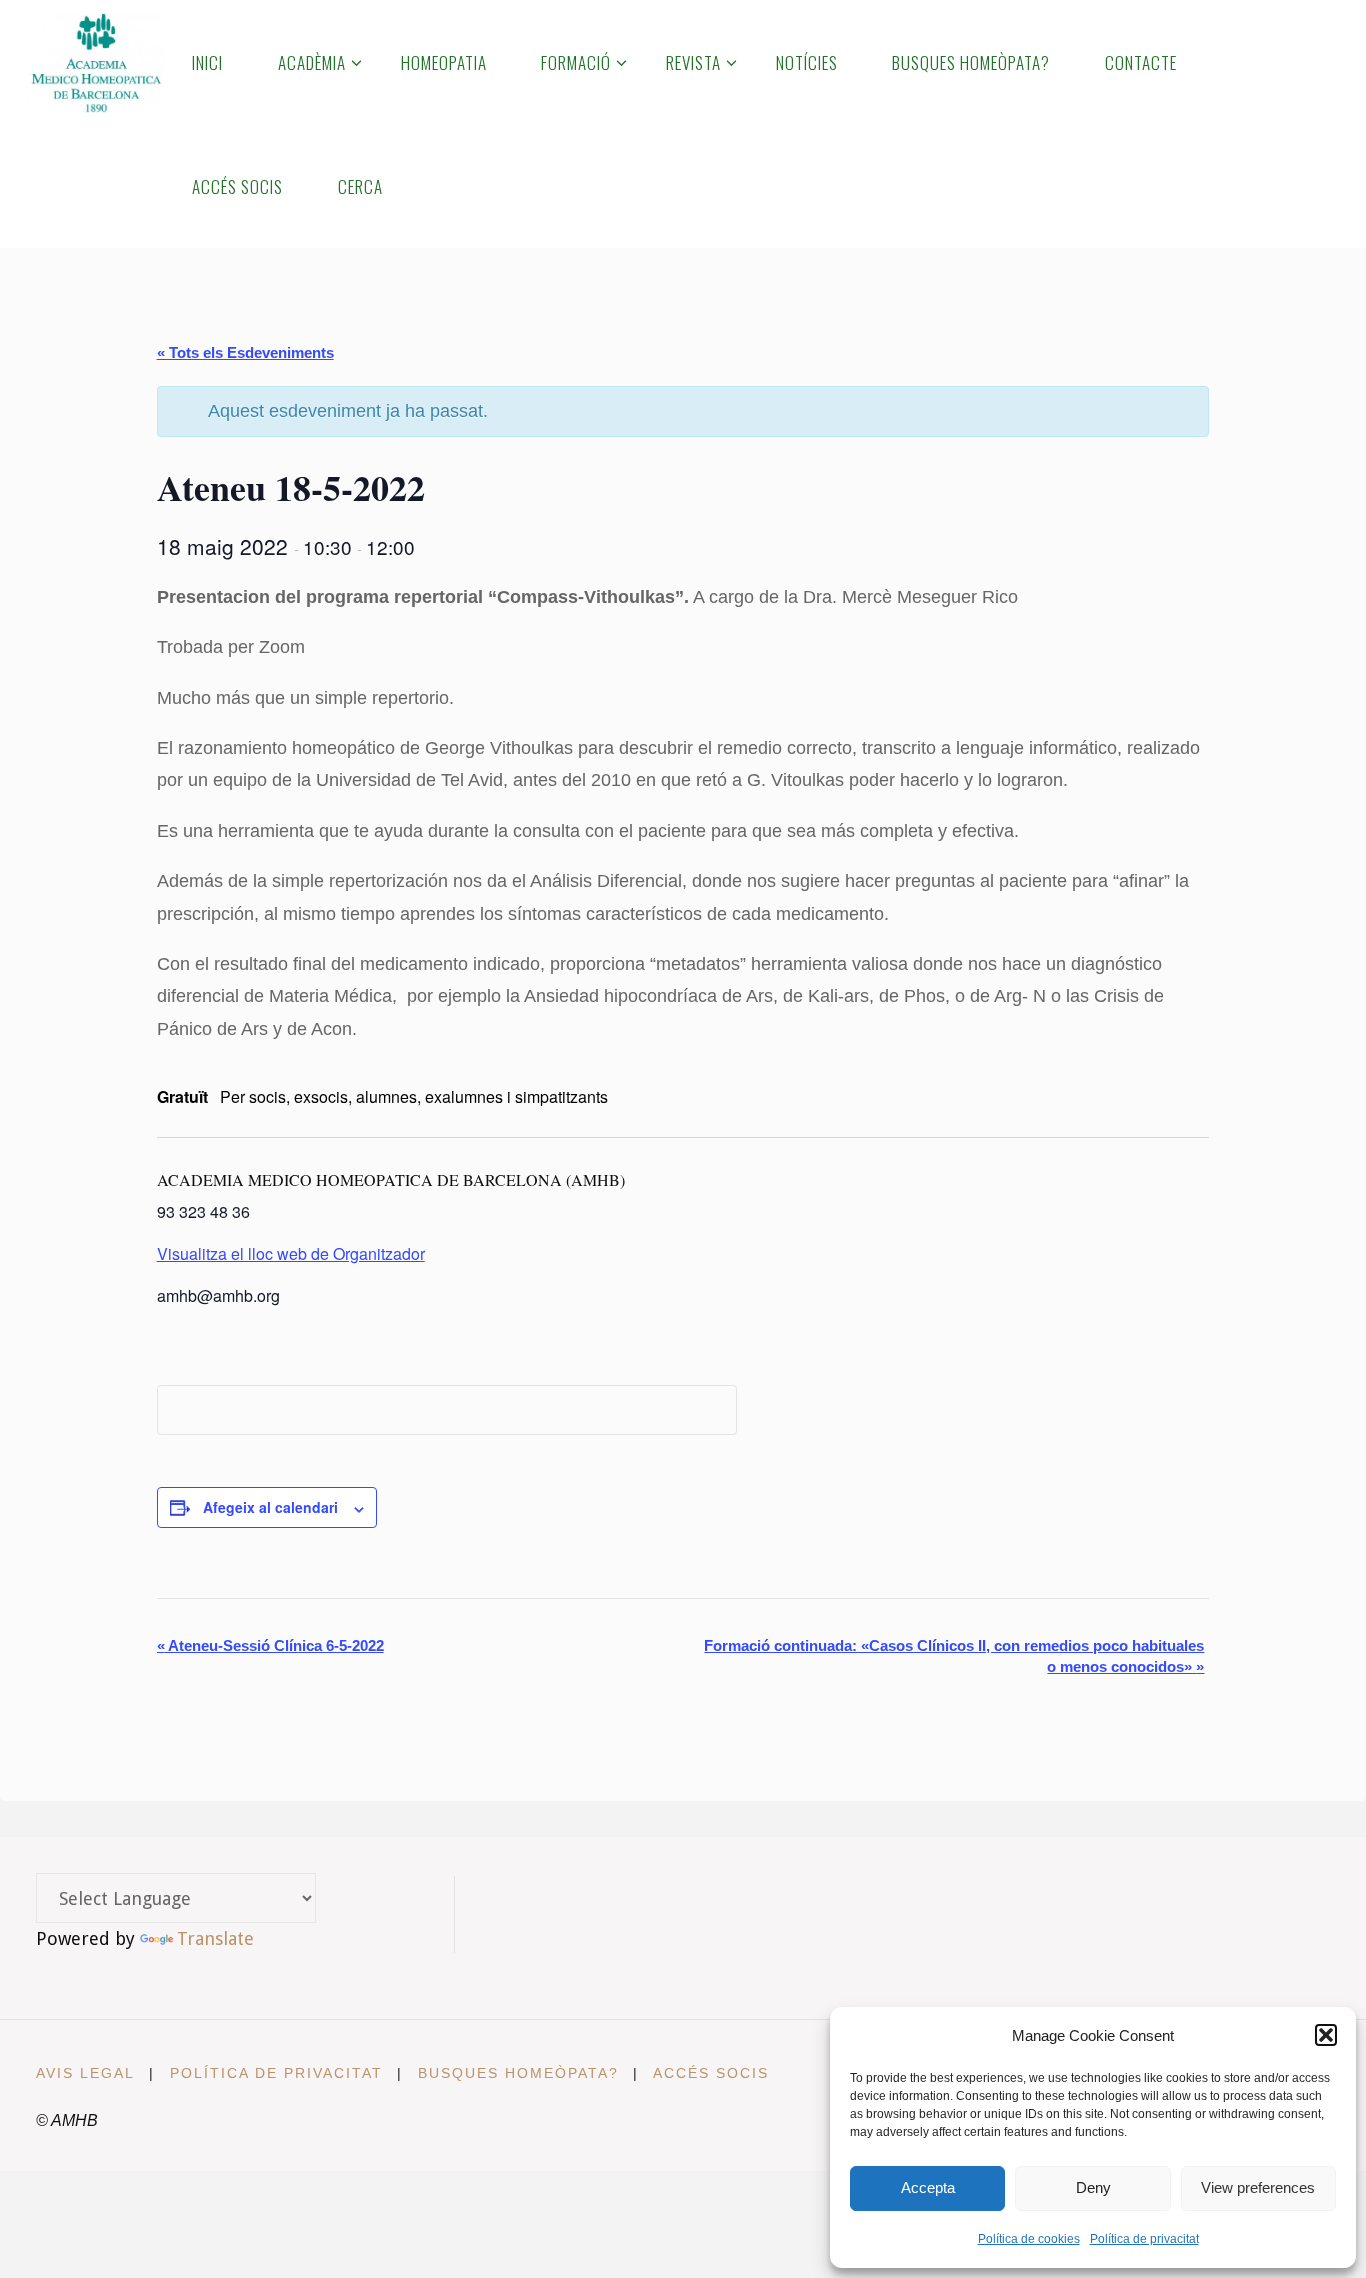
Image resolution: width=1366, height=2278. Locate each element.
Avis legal (85, 2073)
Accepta (928, 2187)
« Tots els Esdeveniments (245, 352)
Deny (1093, 2187)
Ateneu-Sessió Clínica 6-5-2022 (270, 1645)
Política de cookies (1029, 2239)
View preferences (1258, 2187)
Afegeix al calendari (270, 1507)
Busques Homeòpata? (518, 2073)
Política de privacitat (1144, 2239)
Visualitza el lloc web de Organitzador (291, 1253)
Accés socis (711, 2073)
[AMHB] (95, 62)
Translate (215, 1938)
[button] (1326, 2035)
